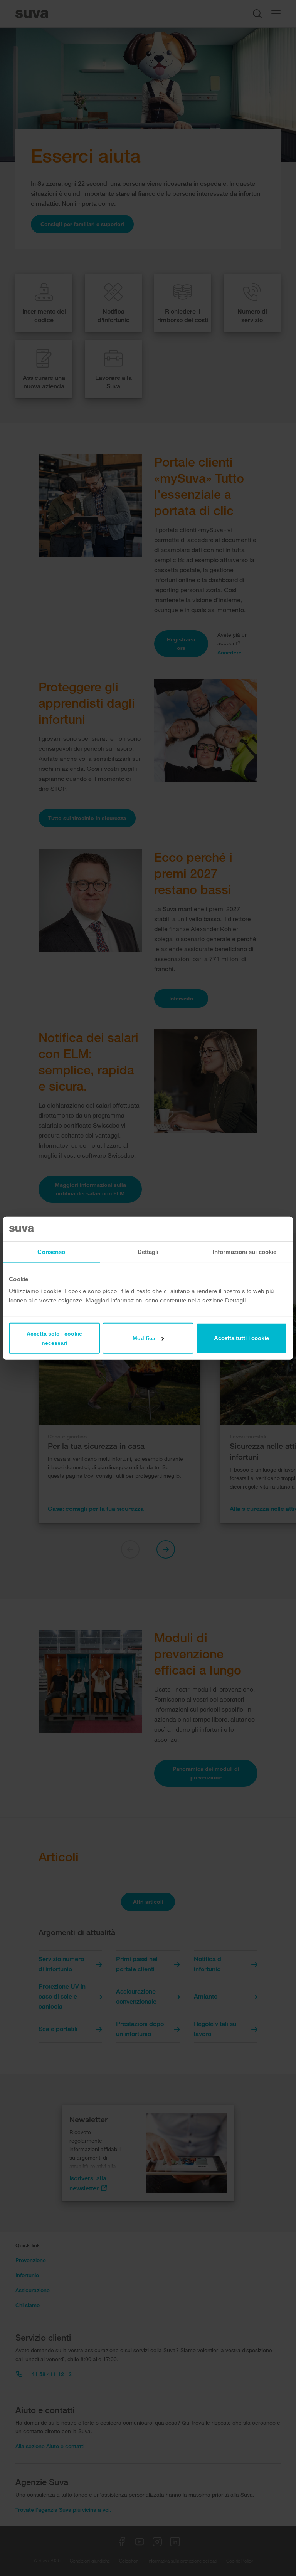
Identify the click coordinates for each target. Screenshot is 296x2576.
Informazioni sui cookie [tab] (245, 1251)
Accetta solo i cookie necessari (54, 1338)
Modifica (144, 1338)
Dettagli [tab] (148, 1251)
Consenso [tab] (51, 1251)
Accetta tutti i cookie (241, 1338)
